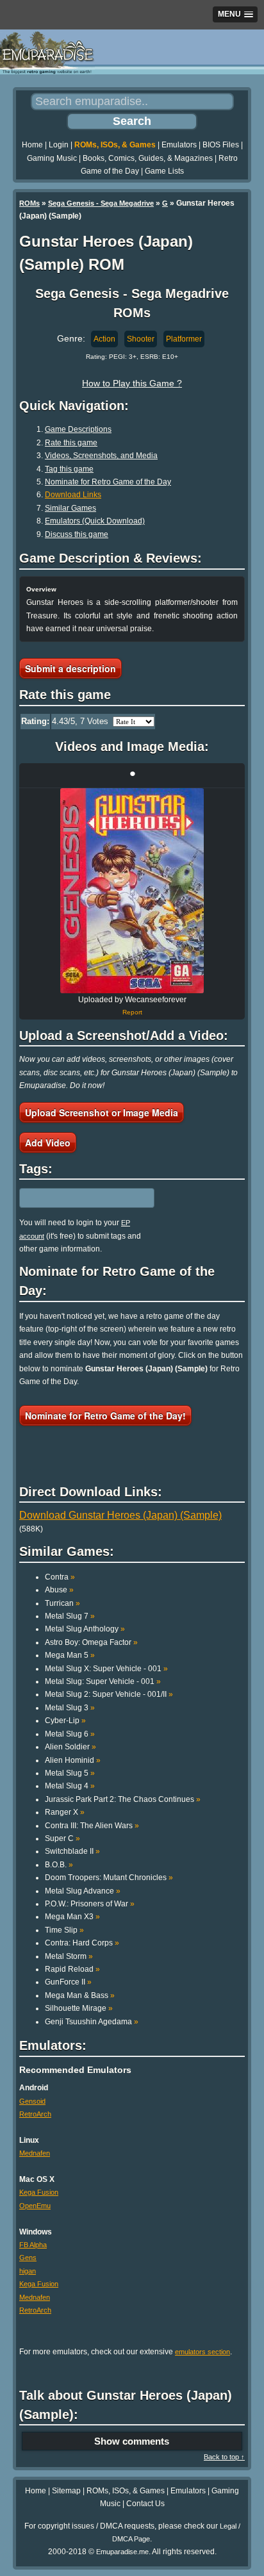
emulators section (202, 2352)
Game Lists (164, 171)
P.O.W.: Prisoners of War (90, 1904)
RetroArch (35, 2114)
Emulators (179, 145)
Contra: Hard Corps (82, 1943)
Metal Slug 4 (70, 1786)
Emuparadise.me (122, 2552)
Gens (28, 2258)
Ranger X (65, 1812)
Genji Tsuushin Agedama (92, 2022)
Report (132, 1012)
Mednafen (35, 2153)
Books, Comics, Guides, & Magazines (148, 158)
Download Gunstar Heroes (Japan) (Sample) (120, 1515)
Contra (60, 1577)
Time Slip (64, 1930)
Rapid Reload (72, 1969)
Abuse (59, 1590)
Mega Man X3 (72, 1917)
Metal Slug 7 (70, 1616)
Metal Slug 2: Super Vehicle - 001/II (109, 1694)
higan (28, 2271)
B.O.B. (59, 1865)
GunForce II (68, 1982)
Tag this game (69, 469)
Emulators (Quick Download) (95, 521)
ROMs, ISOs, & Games (115, 145)
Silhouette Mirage (79, 2008)
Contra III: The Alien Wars (92, 1826)
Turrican (62, 1603)
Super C (62, 1838)
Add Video (48, 1143)
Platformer (184, 339)
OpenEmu (35, 2206)
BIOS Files (221, 145)
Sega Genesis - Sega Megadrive (101, 203)
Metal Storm (69, 1956)
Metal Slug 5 (70, 1773)
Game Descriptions (78, 429)
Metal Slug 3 (70, 1708)
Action (104, 339)
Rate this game (71, 443)
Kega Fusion (39, 2192)
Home (32, 145)
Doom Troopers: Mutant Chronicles (109, 1878)
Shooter (141, 339)
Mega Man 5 (70, 1655)
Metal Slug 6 (70, 1734)
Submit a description (70, 668)
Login (59, 145)
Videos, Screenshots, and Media (101, 456)
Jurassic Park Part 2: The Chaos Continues (123, 1799)
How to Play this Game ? (132, 383)
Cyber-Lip (65, 1721)
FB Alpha (33, 2245)
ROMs (29, 203)
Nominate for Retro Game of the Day (108, 482)
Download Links (73, 495)
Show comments (132, 2441)
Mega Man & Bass (80, 1995)
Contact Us (145, 2504)
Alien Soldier (70, 1747)
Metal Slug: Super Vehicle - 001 (103, 1681)
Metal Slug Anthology (85, 1629)
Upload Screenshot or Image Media (102, 1112)
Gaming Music (52, 158)
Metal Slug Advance (83, 1891)
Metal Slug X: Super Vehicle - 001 (106, 1669)
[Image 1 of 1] (132, 891)
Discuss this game (77, 534)
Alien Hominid (73, 1760)
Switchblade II (72, 1851)
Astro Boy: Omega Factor (91, 1642)
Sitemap (66, 2491)
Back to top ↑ (224, 2457)
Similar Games (70, 508)
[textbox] (75, 1198)
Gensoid (32, 2101)
